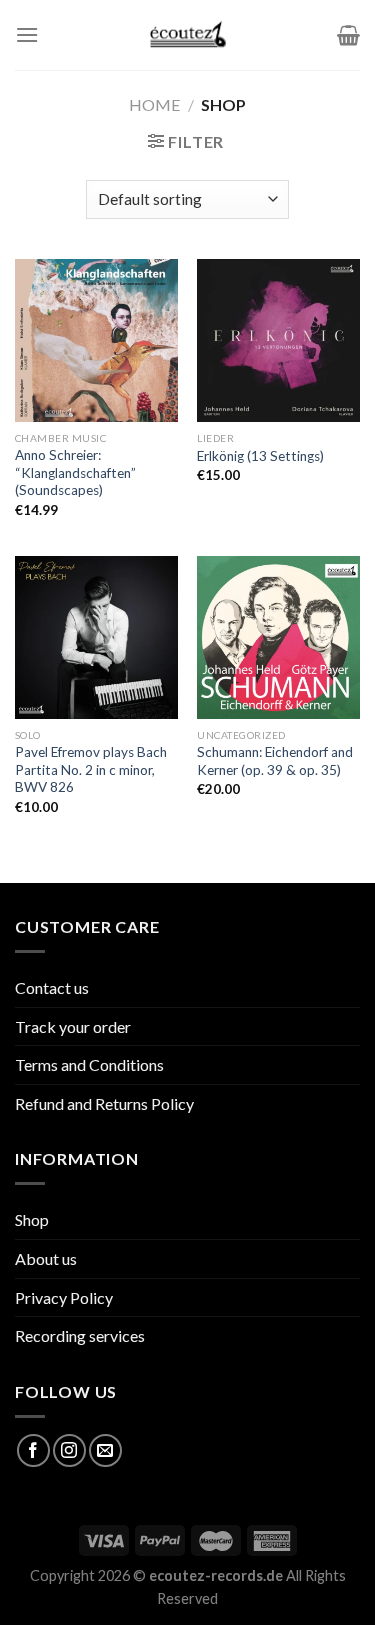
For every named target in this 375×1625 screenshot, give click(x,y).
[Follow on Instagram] (69, 1450)
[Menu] (27, 34)
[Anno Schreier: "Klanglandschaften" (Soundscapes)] (96, 340)
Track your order (73, 1026)
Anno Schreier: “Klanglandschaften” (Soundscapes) (75, 472)
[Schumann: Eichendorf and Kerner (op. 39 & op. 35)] (278, 637)
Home (154, 104)
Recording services (80, 1335)
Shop (32, 1219)
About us (46, 1258)
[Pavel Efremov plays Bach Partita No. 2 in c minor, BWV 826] (96, 637)
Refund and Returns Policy (104, 1103)
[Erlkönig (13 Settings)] (278, 340)
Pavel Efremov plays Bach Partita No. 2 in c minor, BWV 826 (91, 769)
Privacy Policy (64, 1297)
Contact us (52, 987)
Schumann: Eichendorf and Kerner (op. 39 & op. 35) (275, 761)
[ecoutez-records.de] (187, 35)
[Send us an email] (105, 1450)
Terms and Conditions (89, 1064)
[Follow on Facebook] (33, 1450)
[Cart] (348, 35)
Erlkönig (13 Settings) (260, 456)
